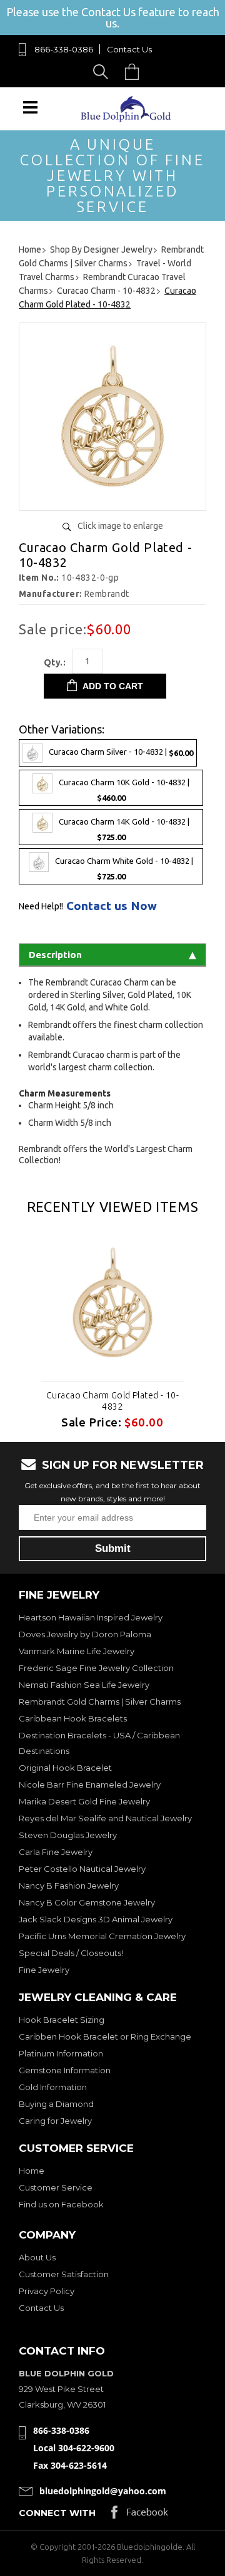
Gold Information (53, 2087)
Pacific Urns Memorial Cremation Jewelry (102, 1936)
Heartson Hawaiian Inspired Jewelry (91, 1617)
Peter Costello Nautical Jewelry (82, 1869)
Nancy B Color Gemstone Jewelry (87, 1902)
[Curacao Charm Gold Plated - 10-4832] (112, 496)
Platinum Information (61, 2053)
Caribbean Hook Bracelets (73, 1718)
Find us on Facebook (61, 2204)
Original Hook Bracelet (65, 1768)
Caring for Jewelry (55, 2121)
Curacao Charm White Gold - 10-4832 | (124, 869)
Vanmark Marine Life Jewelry (77, 1651)
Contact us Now (112, 906)
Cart (135, 71)
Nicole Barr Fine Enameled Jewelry (90, 1784)
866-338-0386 (64, 49)
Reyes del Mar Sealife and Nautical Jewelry (105, 1818)
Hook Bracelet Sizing (62, 2020)
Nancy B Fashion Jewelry (69, 1886)
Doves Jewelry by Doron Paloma (85, 1634)
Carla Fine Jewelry (56, 1852)
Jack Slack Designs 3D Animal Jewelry (96, 1919)
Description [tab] (55, 955)
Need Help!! (41, 906)
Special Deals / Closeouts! (71, 1953)
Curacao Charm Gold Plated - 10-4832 (112, 1401)
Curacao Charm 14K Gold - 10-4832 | (124, 829)
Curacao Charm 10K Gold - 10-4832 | (124, 790)
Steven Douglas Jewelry (68, 1835)
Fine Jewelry (44, 1970)
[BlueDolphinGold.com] (127, 119)
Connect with (57, 2513)
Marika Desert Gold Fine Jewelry (84, 1801)
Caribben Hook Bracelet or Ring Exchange (105, 2036)
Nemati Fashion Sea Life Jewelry (84, 1685)
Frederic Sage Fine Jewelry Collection (96, 1668)
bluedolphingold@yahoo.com (103, 2491)
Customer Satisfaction (64, 2274)
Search (103, 71)
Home (32, 2171)
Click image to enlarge (120, 526)
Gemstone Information (65, 2070)
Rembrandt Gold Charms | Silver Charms (100, 1702)
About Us (37, 2257)
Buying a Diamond (56, 2104)
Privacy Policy (47, 2291)
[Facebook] (140, 2515)
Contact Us (129, 49)
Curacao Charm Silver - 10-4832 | (121, 752)
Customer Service (56, 2187)
